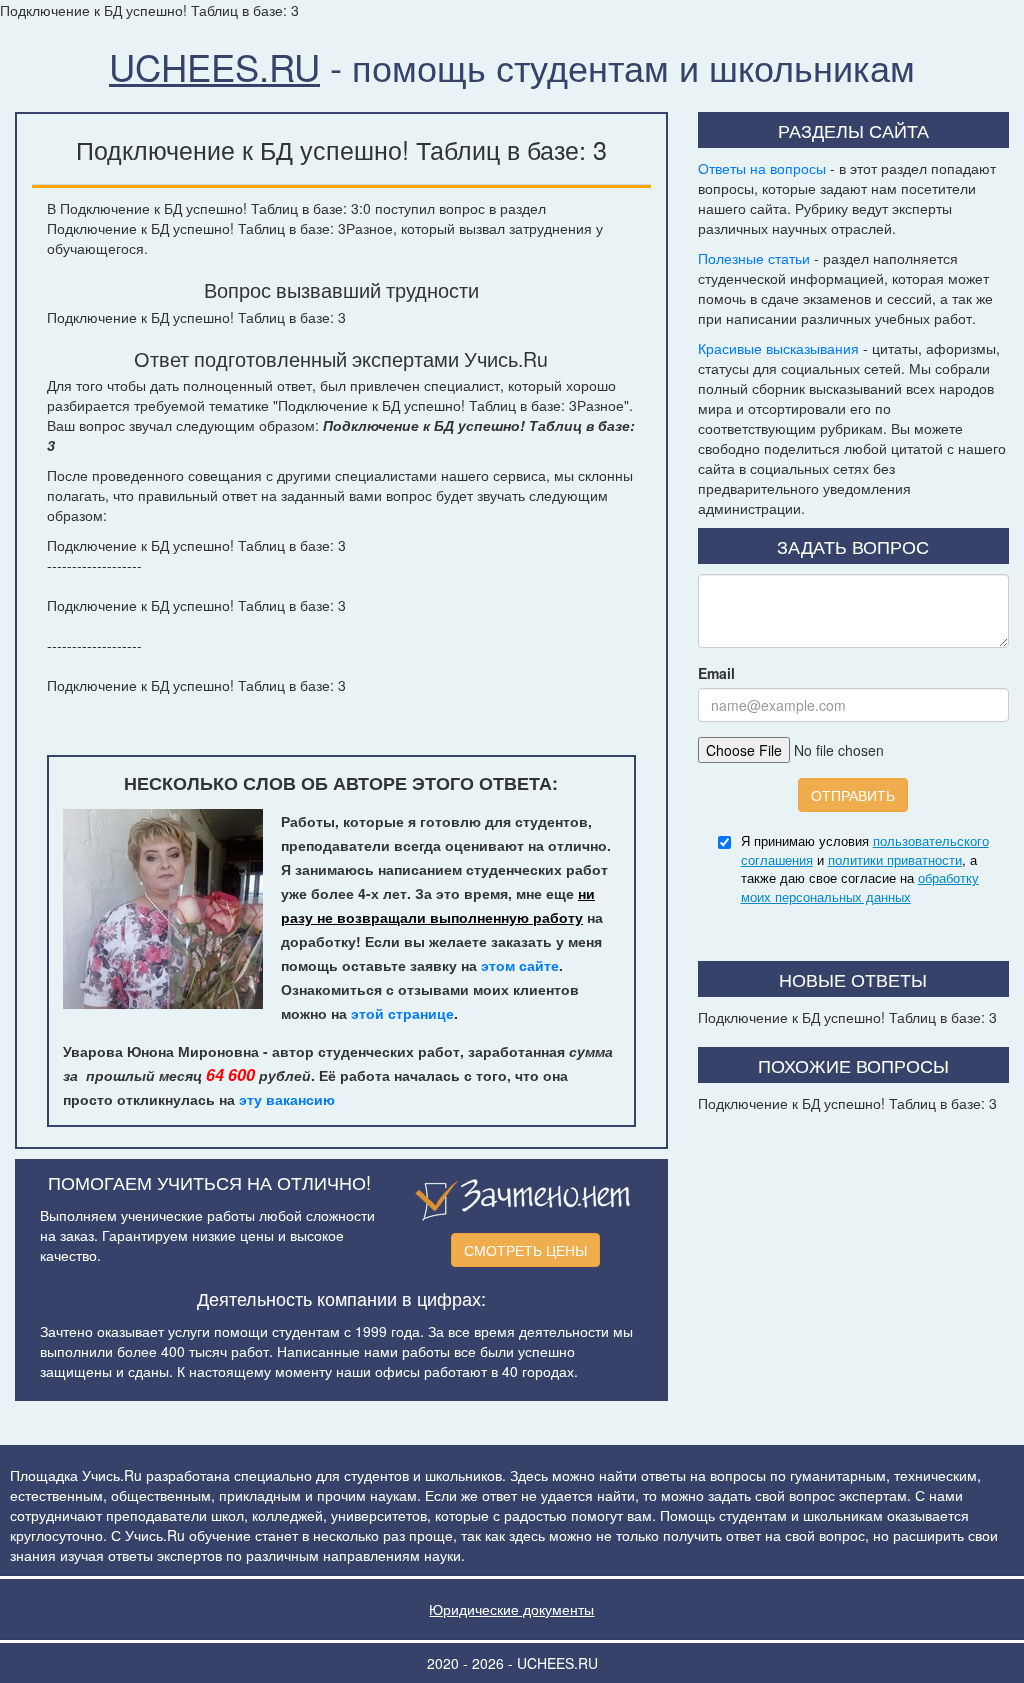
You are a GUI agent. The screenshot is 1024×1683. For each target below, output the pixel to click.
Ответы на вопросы (762, 168)
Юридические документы (511, 1609)
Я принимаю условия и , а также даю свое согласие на (865, 869)
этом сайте (520, 965)
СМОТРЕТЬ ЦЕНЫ (525, 1250)
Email (716, 673)
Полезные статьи (754, 258)
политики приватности (895, 859)
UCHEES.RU (214, 66)
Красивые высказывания (778, 348)
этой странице (402, 1013)
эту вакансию (287, 1099)
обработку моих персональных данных (860, 887)
